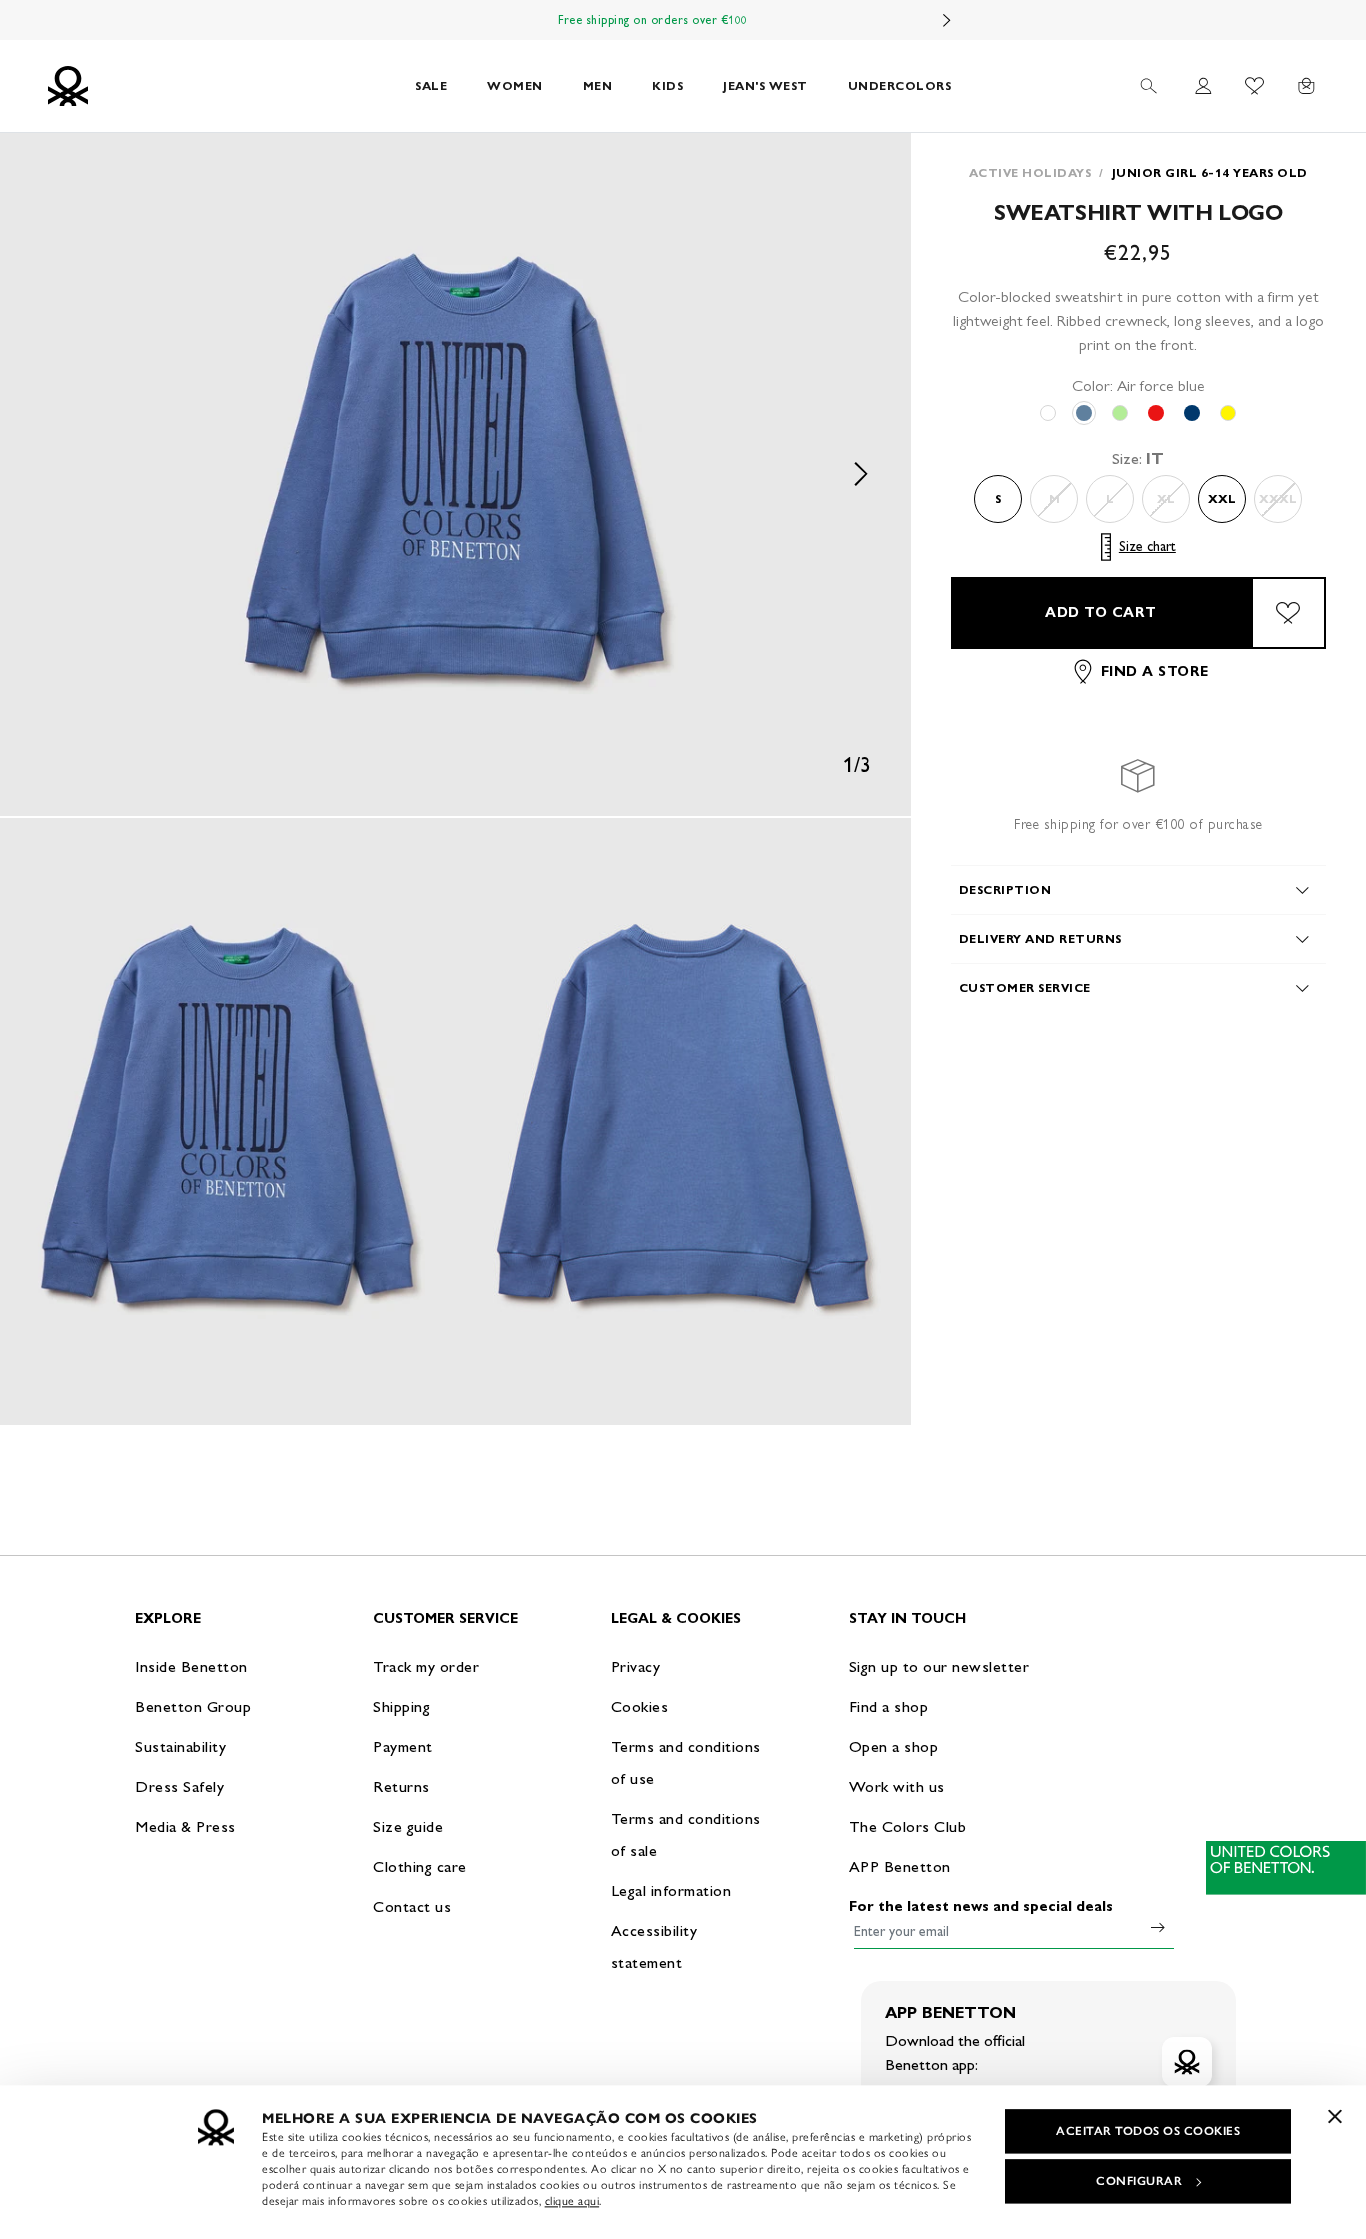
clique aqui (572, 2201)
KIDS (667, 85)
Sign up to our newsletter (939, 1666)
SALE (431, 85)
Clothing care (420, 1866)
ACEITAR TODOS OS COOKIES (1148, 2131)
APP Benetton (900, 1866)
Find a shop (889, 1706)
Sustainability (180, 1746)
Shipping (401, 1706)
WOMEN (515, 85)
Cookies (640, 1706)
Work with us (897, 1786)
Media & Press (185, 1826)
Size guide (408, 1826)
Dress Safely (179, 1786)
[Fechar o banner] (1335, 2116)
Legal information (671, 1890)
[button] (455, 474)
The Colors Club (908, 1826)
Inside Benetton (191, 1666)
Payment (403, 1746)
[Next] (947, 20)
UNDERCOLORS (900, 85)
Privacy (636, 1666)
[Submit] (1158, 1927)
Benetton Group (193, 1706)
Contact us (412, 1906)
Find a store (1155, 671)
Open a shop (894, 1746)
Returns (401, 1786)
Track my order (426, 1666)
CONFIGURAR (1139, 2181)
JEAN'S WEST (765, 85)
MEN (598, 85)
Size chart (1147, 546)
